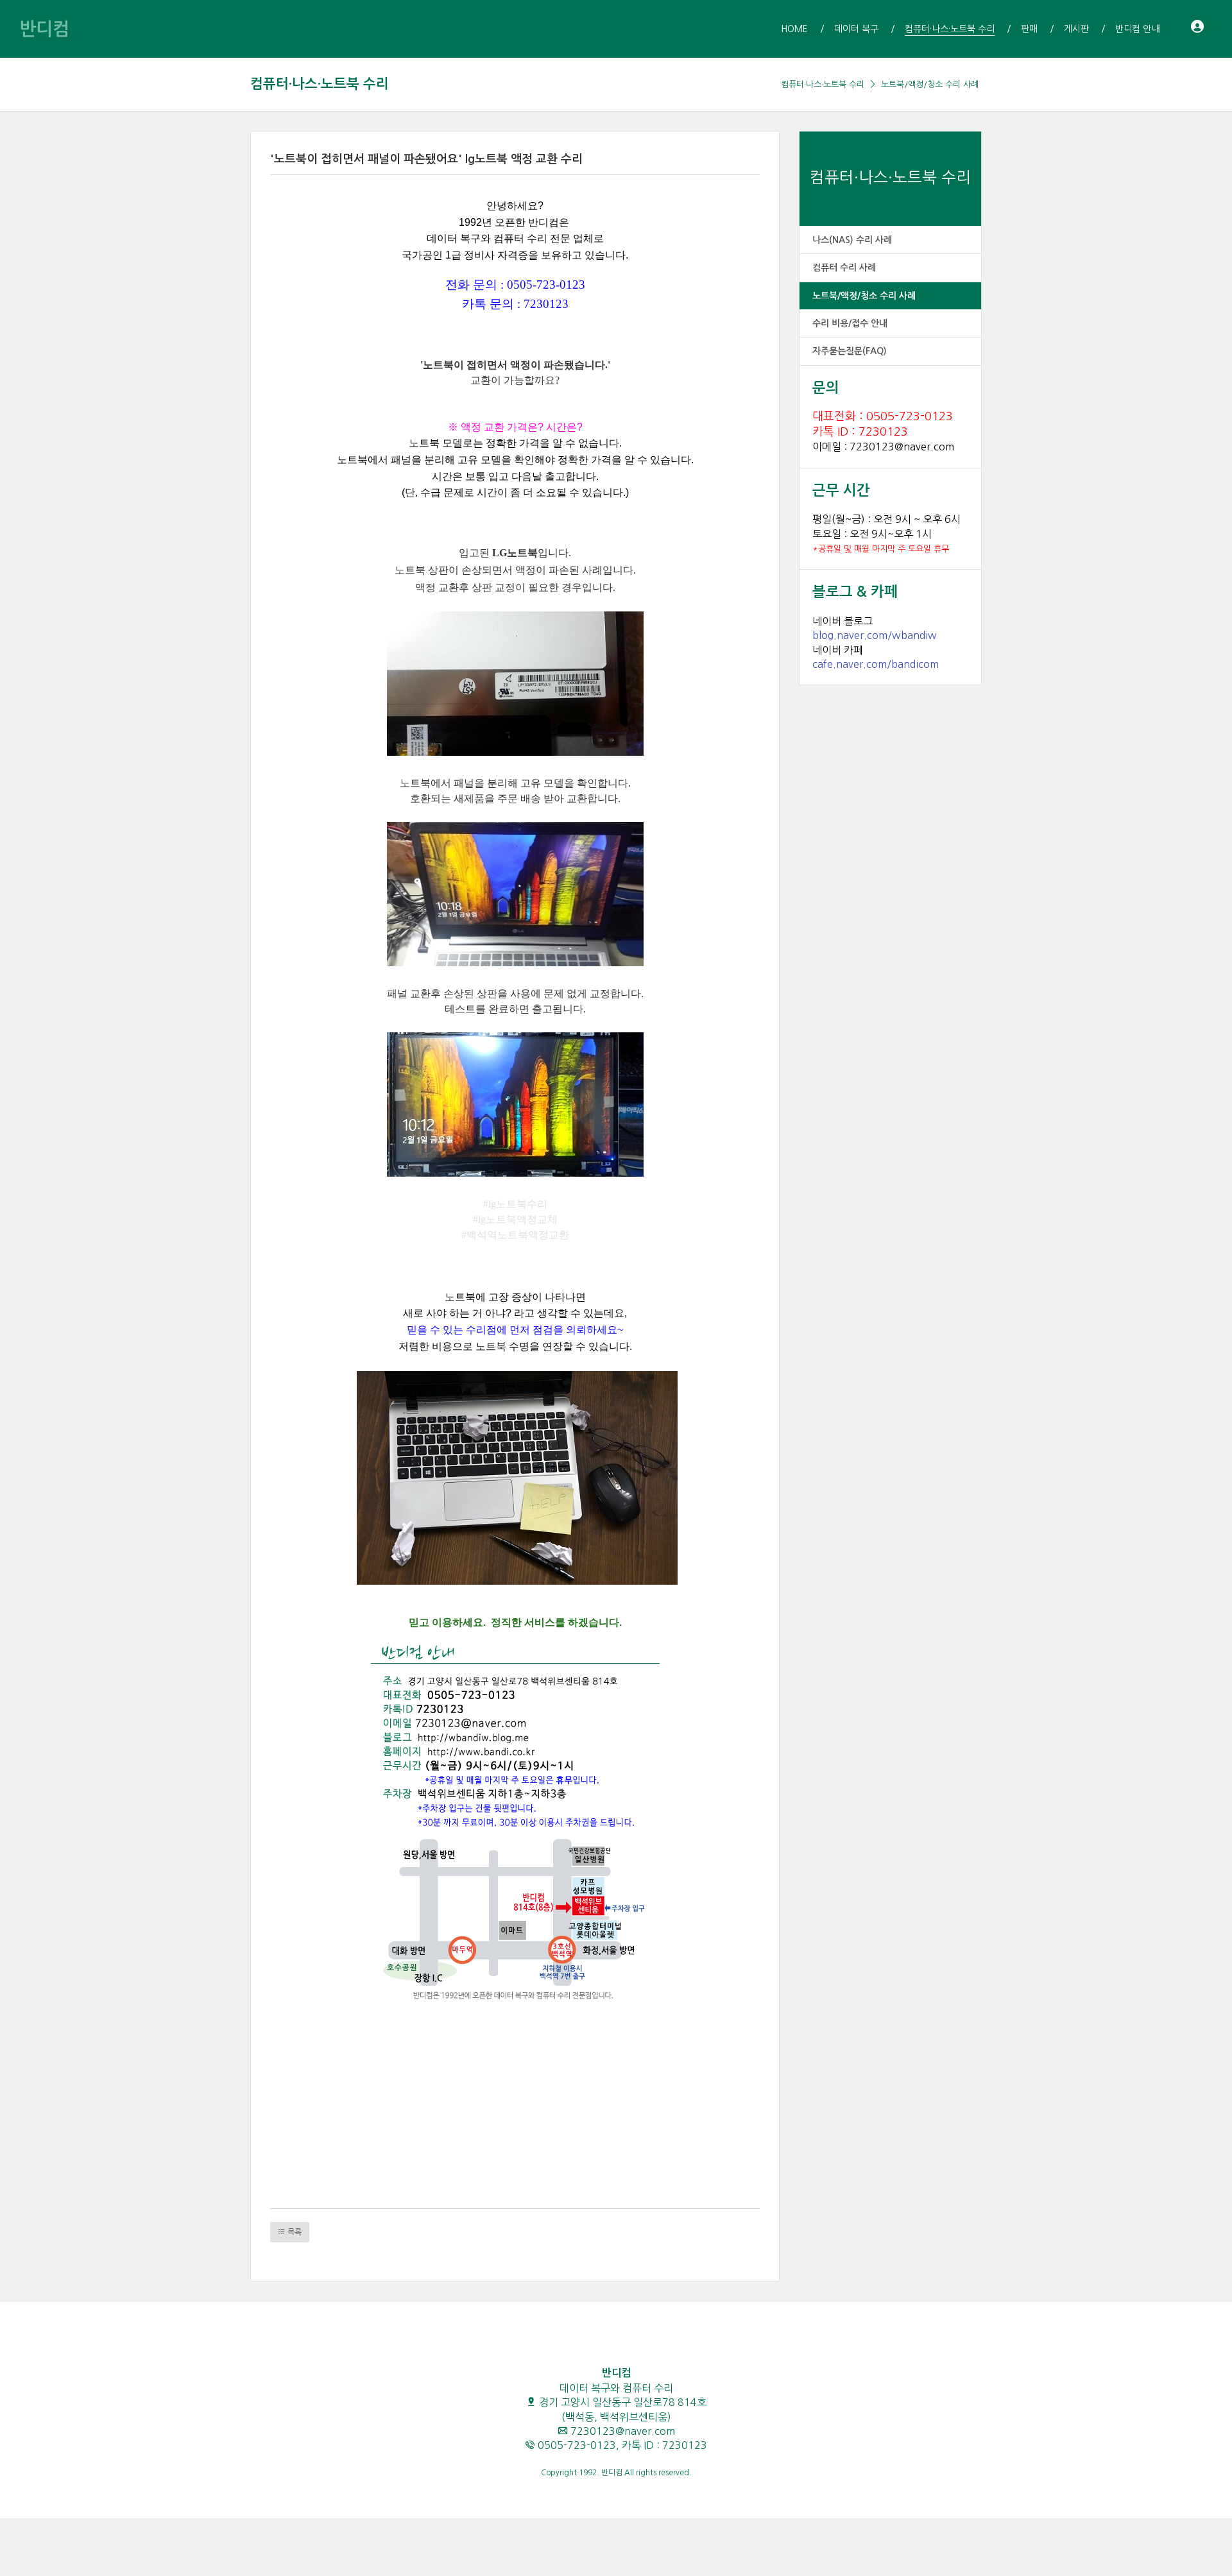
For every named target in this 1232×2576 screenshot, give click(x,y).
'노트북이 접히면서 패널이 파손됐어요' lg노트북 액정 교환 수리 (426, 159)
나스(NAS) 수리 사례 (852, 240)
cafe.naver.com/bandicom (876, 664)
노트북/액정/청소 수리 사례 (930, 84)
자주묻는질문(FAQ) (850, 351)
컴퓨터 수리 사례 (844, 268)
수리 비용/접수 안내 (850, 323)
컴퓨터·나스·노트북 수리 (320, 84)
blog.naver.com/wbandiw (875, 635)
